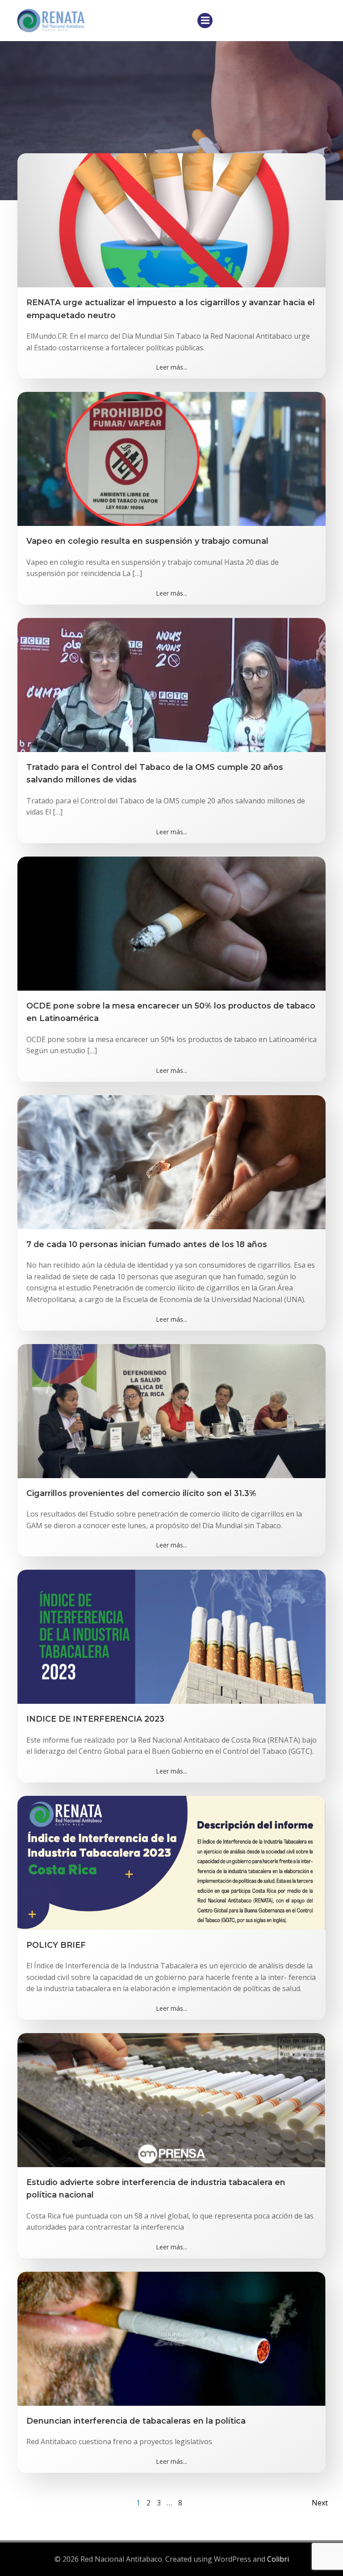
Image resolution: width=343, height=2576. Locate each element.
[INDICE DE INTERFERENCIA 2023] (171, 1636)
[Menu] (205, 21)
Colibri (278, 2559)
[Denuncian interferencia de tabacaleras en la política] (171, 2338)
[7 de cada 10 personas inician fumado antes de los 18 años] (171, 1161)
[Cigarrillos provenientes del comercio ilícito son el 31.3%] (171, 1410)
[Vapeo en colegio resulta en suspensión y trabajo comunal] (171, 458)
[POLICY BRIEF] (171, 1862)
